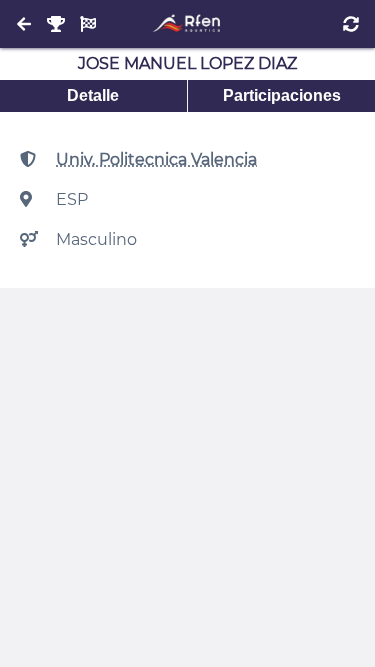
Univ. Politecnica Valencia (156, 159)
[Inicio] (187, 24)
